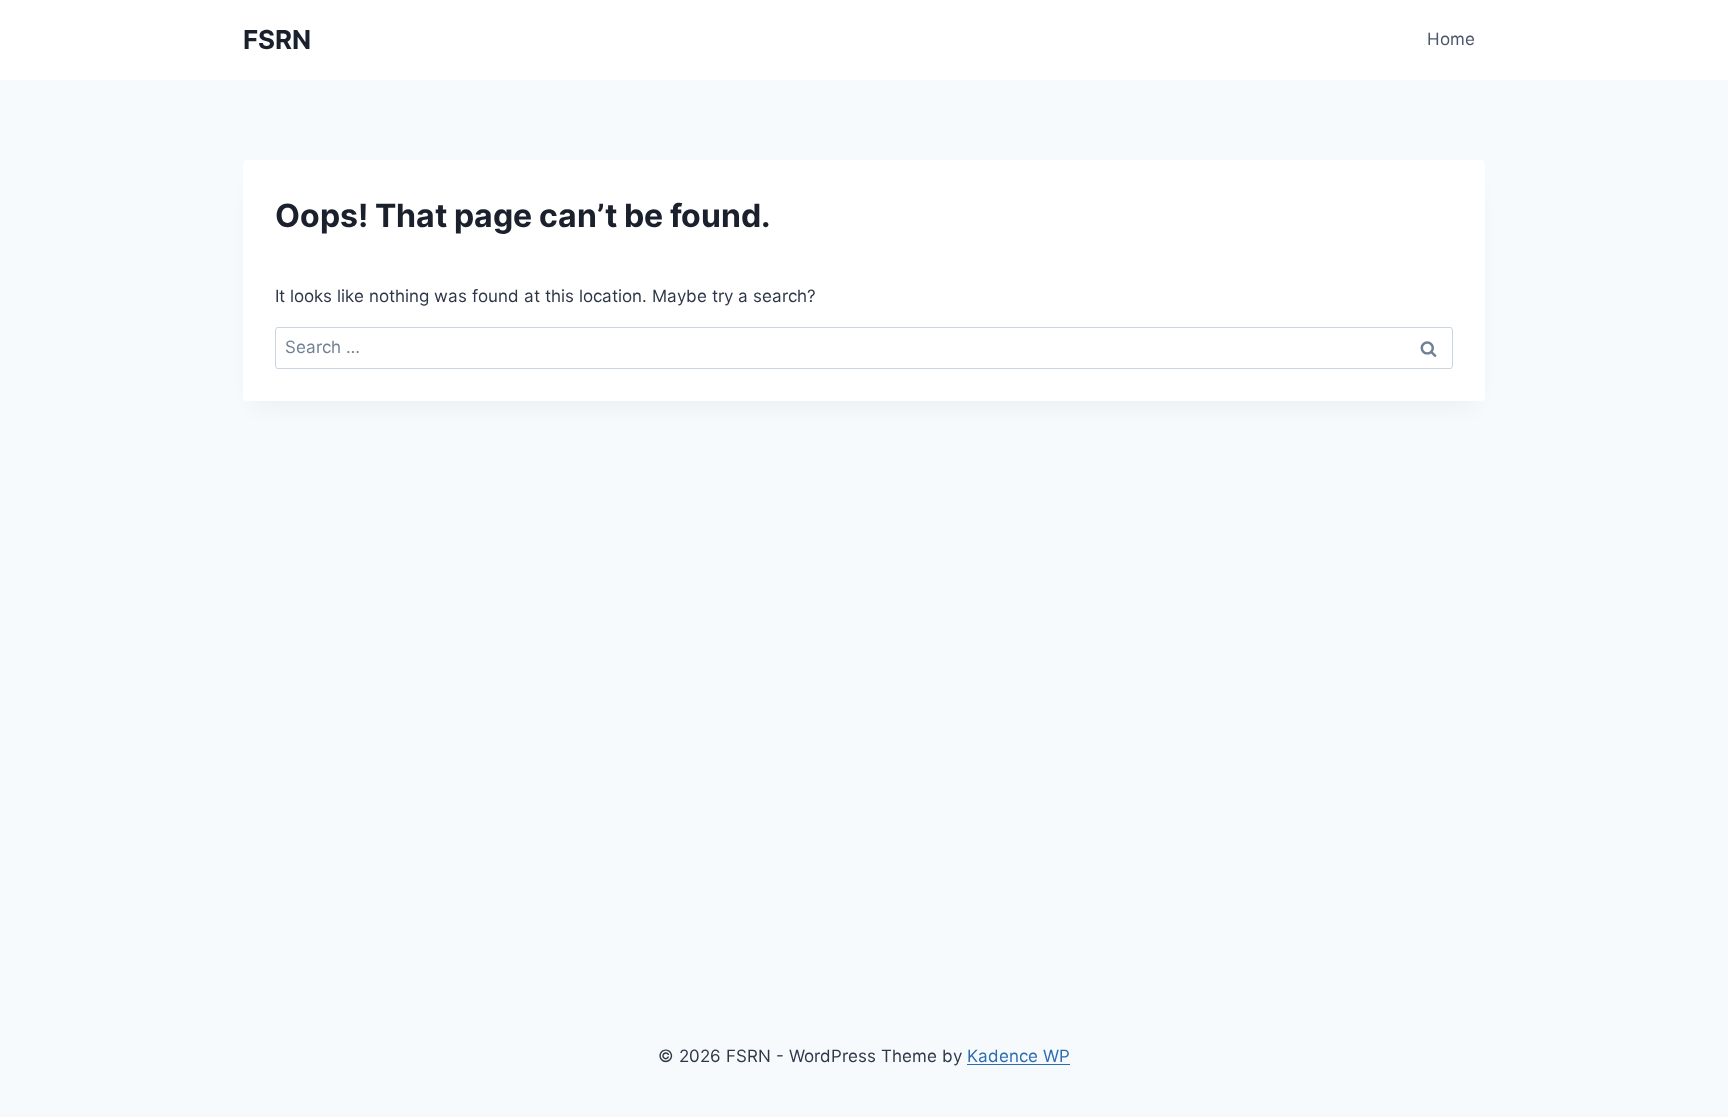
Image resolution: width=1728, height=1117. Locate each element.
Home (1451, 39)
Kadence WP (1018, 1056)
